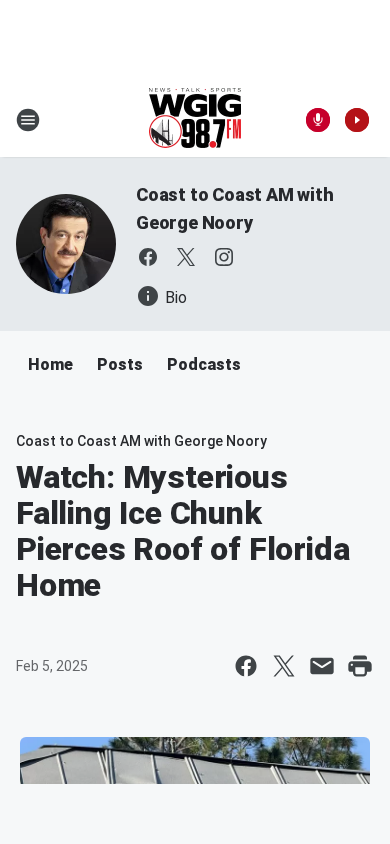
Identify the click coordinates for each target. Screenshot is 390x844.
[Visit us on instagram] (224, 257)
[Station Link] (195, 120)
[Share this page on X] (284, 666)
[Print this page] (360, 666)
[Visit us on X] (186, 257)
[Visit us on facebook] (148, 257)
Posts (120, 364)
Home (50, 364)
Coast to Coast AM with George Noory (141, 441)
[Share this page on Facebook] (246, 666)
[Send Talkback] (318, 120)
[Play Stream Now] (357, 120)
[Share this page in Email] (322, 666)
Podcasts (204, 364)
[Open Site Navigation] (28, 120)
